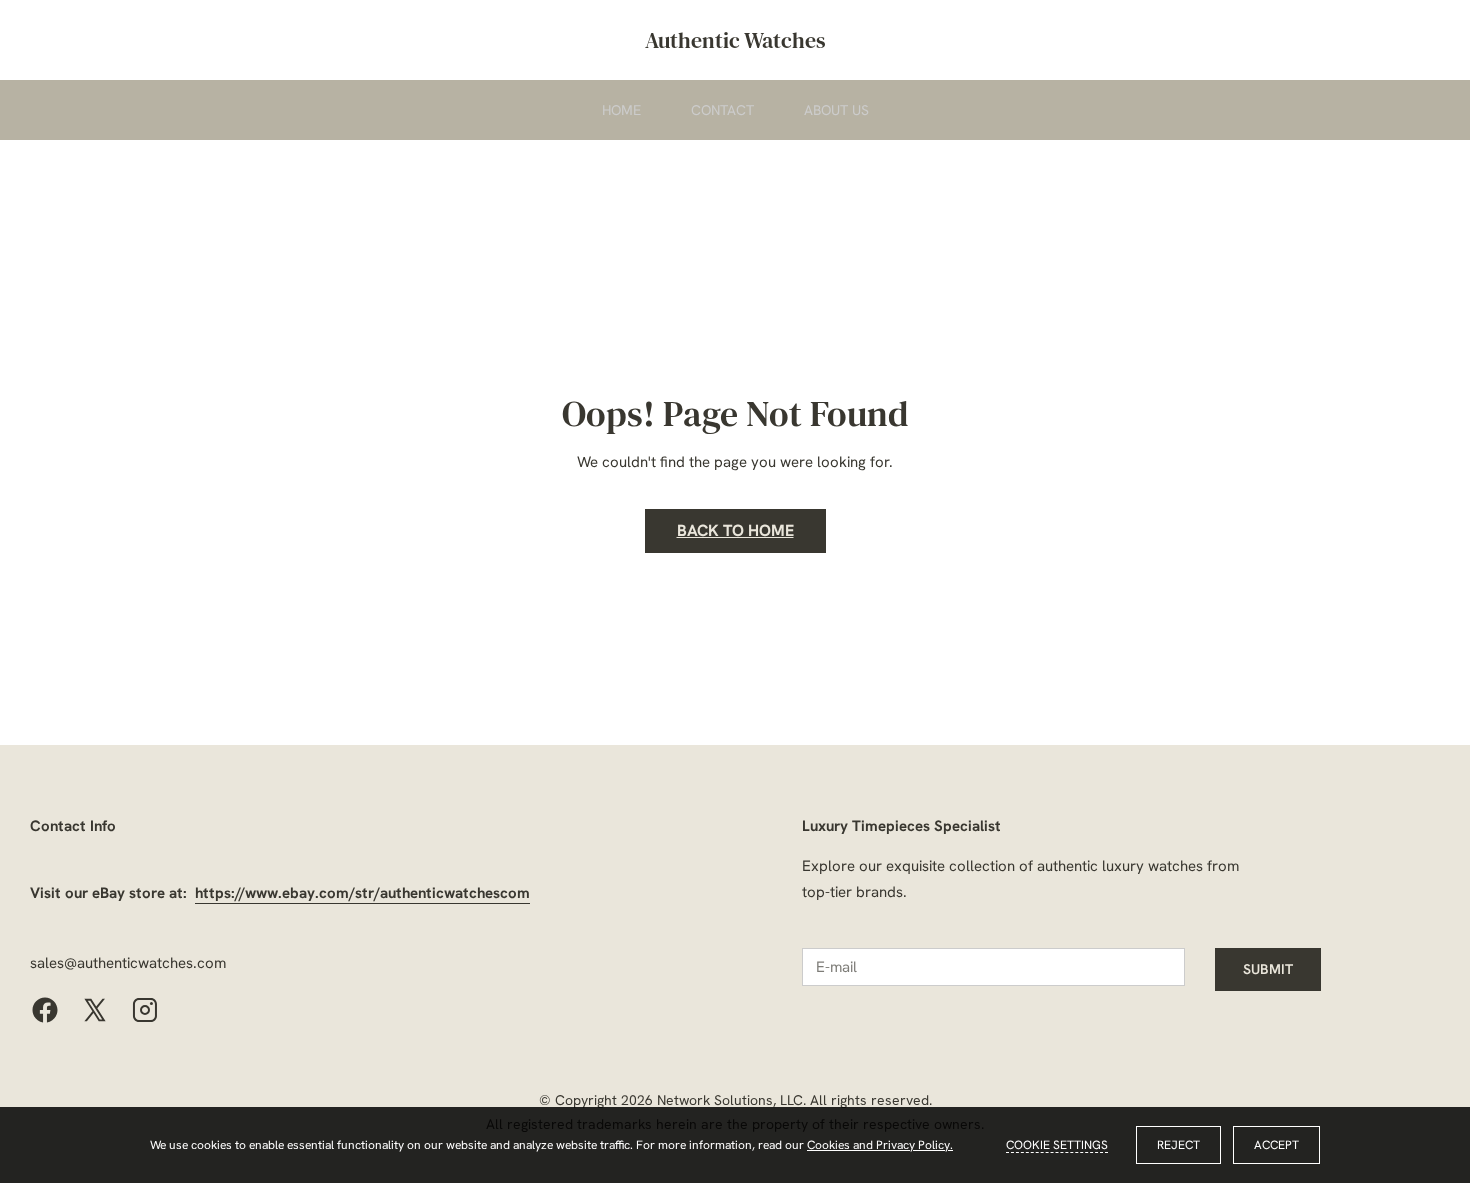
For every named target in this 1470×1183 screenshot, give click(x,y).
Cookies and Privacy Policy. (880, 1145)
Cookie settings (1057, 1145)
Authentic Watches (735, 40)
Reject (1178, 1145)
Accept (1276, 1145)
